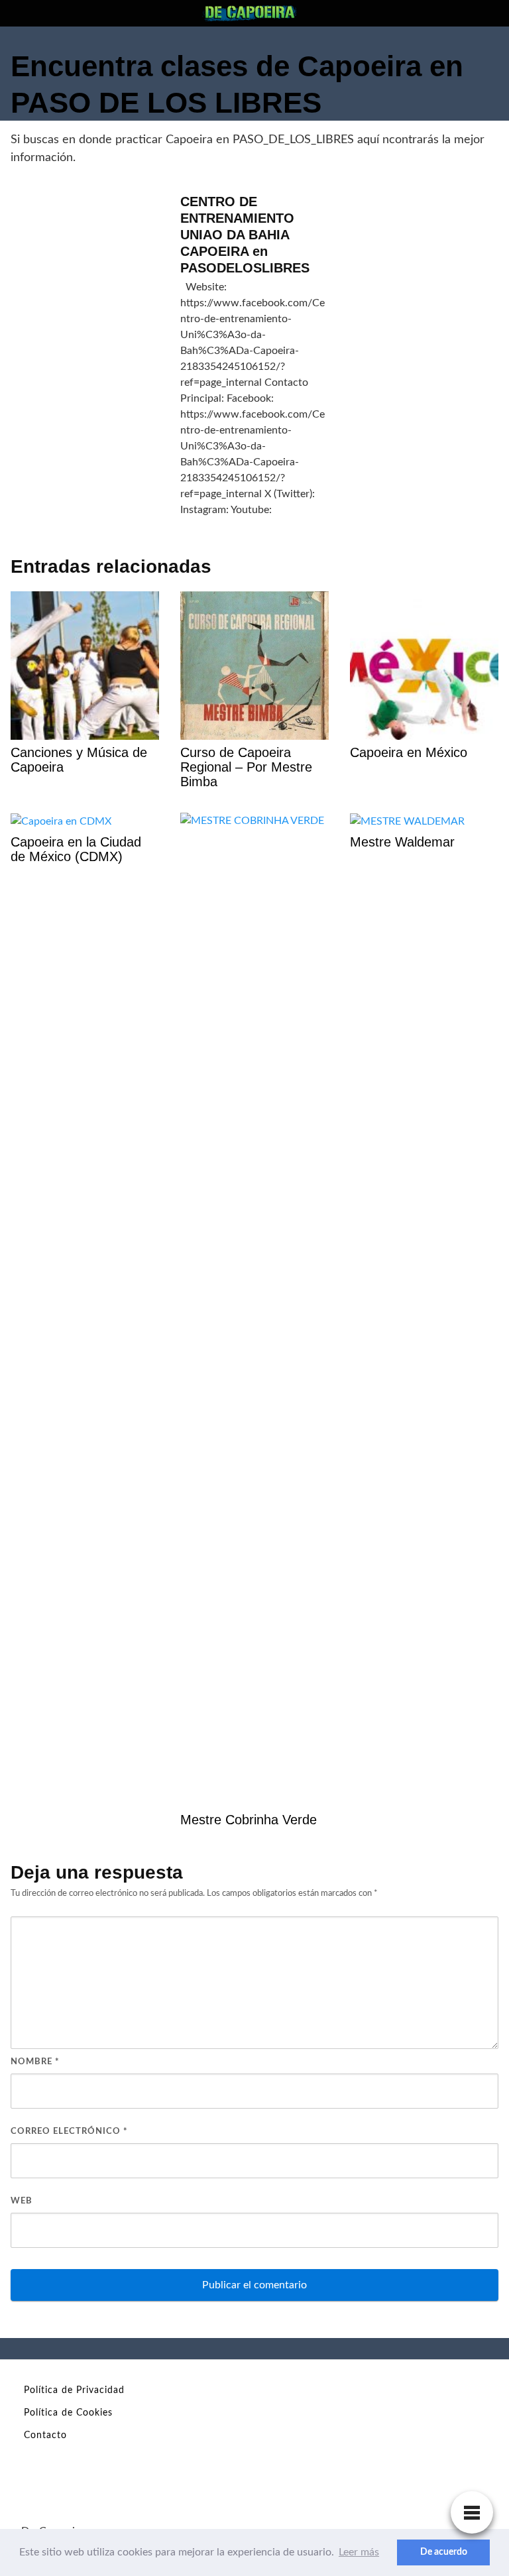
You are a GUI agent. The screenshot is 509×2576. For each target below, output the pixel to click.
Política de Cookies (68, 2413)
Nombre (35, 2062)
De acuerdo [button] (444, 2552)
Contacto (45, 2435)
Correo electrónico (69, 2132)
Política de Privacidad (74, 2390)
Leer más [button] (359, 2552)
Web (22, 2201)
